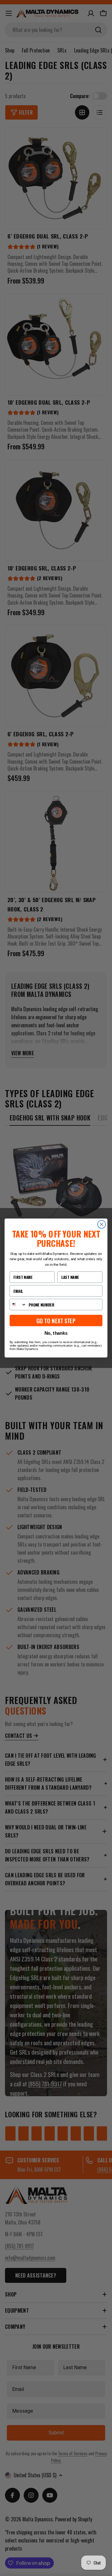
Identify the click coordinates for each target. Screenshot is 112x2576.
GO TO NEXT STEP (56, 1321)
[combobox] (18, 1304)
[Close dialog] (102, 1224)
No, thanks (56, 1333)
